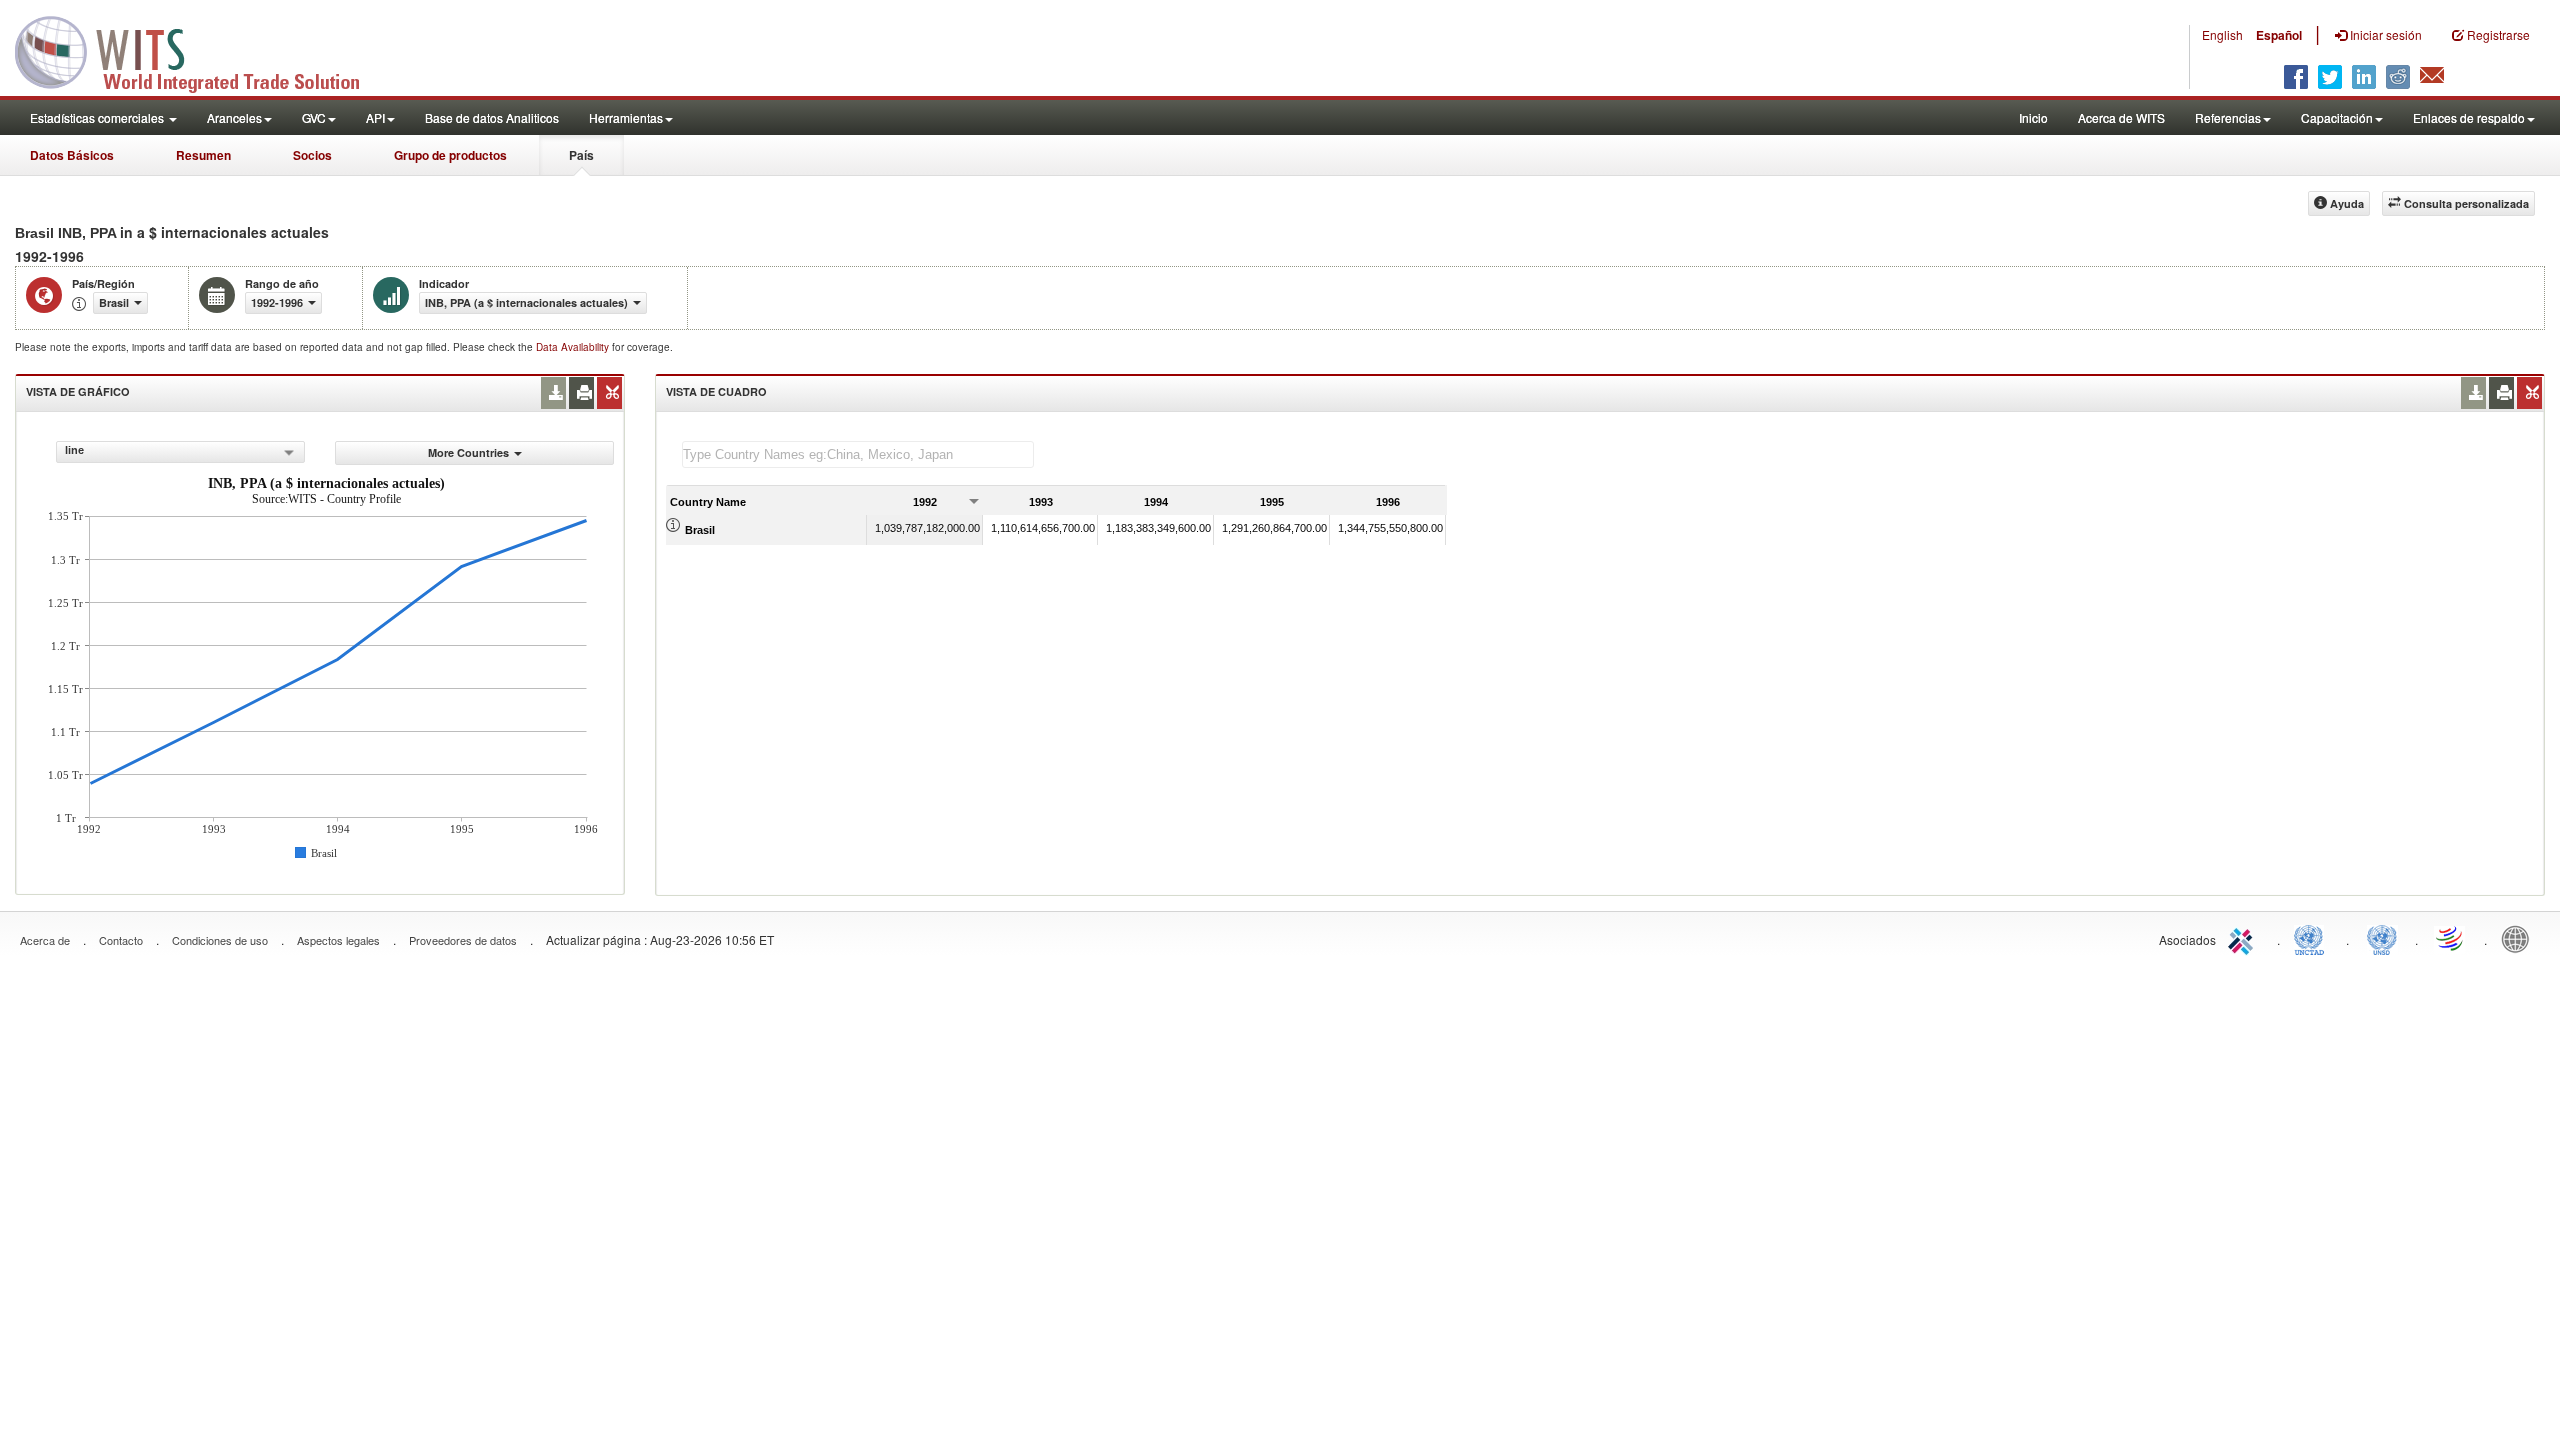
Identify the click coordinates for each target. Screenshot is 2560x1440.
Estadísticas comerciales (98, 117)
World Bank (2520, 938)
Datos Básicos (72, 155)
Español (2279, 35)
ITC (2244, 938)
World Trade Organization (2451, 938)
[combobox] (180, 452)
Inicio (2033, 117)
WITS (200, 50)
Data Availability (574, 347)
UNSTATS (2382, 938)
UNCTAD (2313, 938)
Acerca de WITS (2121, 117)
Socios (312, 155)
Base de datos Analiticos (492, 117)
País (581, 155)
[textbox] (858, 454)
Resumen (203, 155)
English (2222, 34)
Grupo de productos (450, 155)
